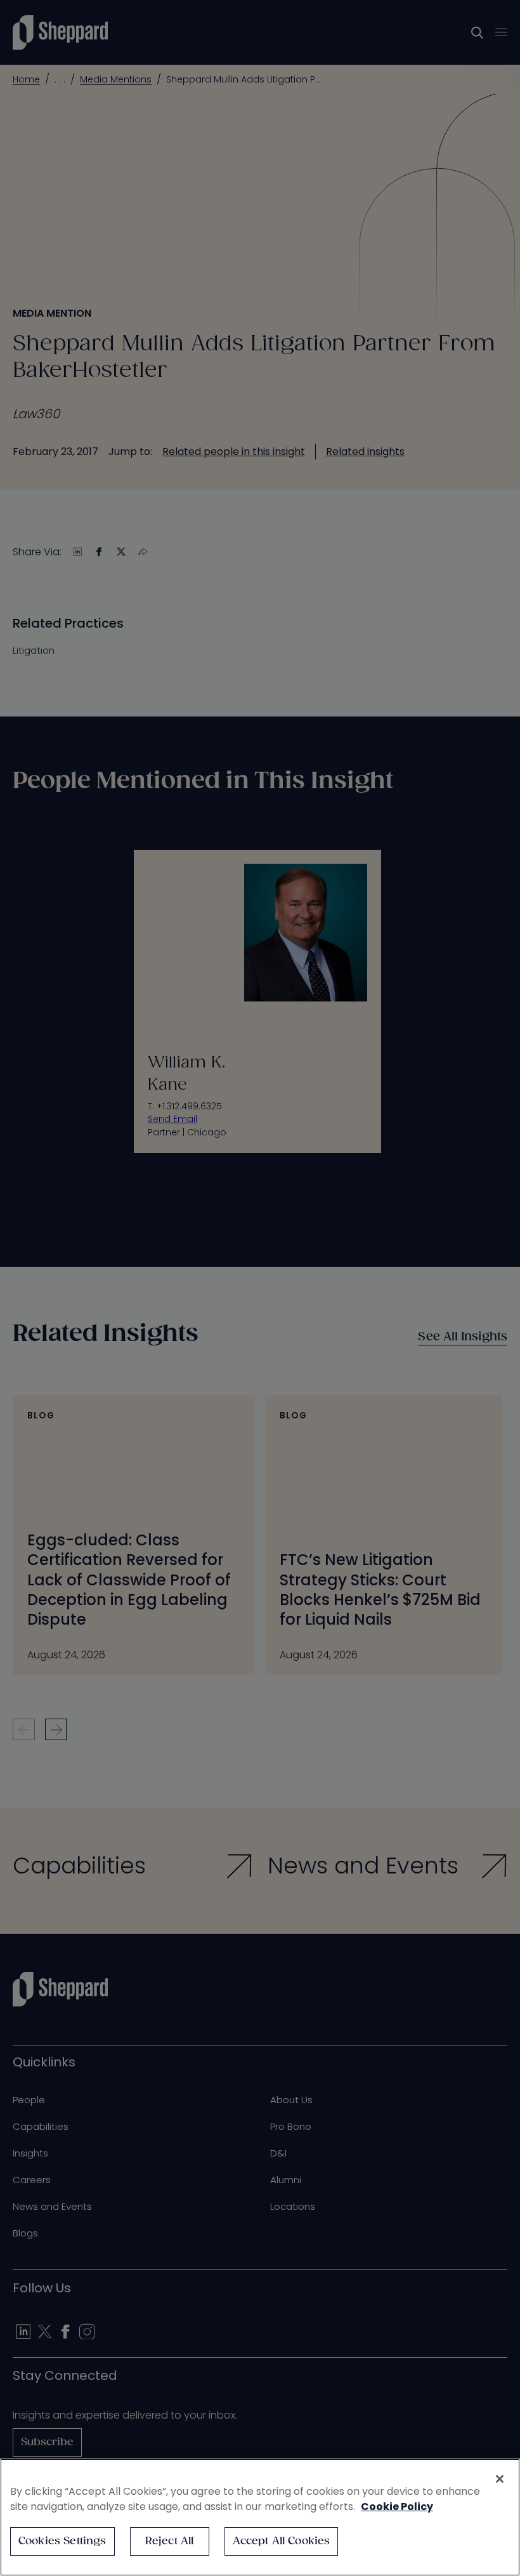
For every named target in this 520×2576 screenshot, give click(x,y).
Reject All (170, 2541)
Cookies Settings (62, 2541)
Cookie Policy (397, 2507)
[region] (260, 2517)
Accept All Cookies (282, 2541)
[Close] (500, 2479)
